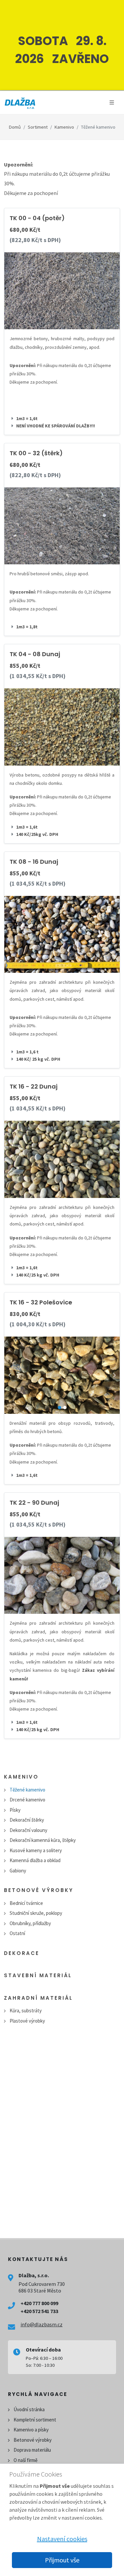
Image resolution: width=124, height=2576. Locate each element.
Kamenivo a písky (31, 2430)
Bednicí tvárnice (26, 1903)
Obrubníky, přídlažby (30, 1923)
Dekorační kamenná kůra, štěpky (43, 1840)
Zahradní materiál (38, 1998)
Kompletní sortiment (35, 2420)
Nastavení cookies (62, 2539)
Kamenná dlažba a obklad (35, 1860)
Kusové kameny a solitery (36, 1850)
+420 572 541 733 (39, 2311)
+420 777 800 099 (39, 2303)
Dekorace (22, 1953)
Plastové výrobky (27, 2021)
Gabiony (18, 1871)
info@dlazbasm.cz (41, 2324)
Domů (15, 127)
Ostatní (17, 1933)
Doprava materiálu (32, 2450)
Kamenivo (64, 127)
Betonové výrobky (39, 1890)
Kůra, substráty (26, 2011)
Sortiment (38, 127)
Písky (15, 1810)
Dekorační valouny (28, 1830)
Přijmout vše (62, 2560)
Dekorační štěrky (27, 1820)
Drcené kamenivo (27, 1800)
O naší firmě (25, 2460)
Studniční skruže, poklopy (36, 1913)
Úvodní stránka (29, 2409)
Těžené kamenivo (27, 1790)
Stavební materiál (38, 1975)
